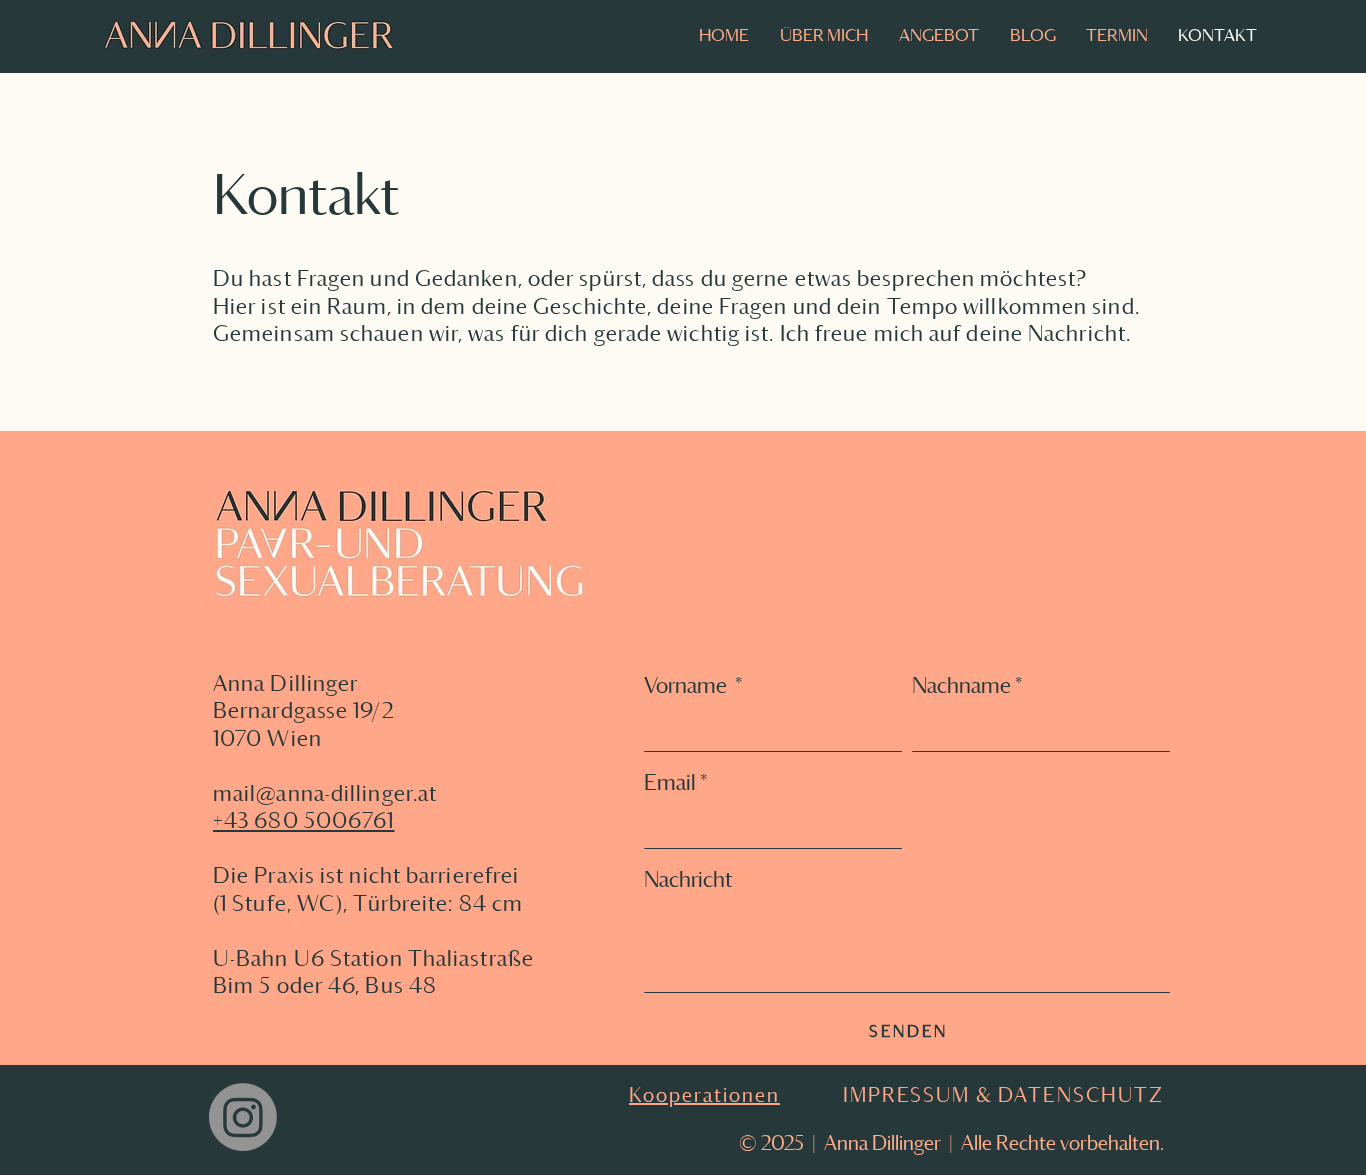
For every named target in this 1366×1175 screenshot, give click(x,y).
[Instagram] (243, 1117)
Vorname (693, 685)
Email (676, 782)
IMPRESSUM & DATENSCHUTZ (1003, 1095)
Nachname (967, 685)
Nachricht (688, 879)
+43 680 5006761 (304, 820)
